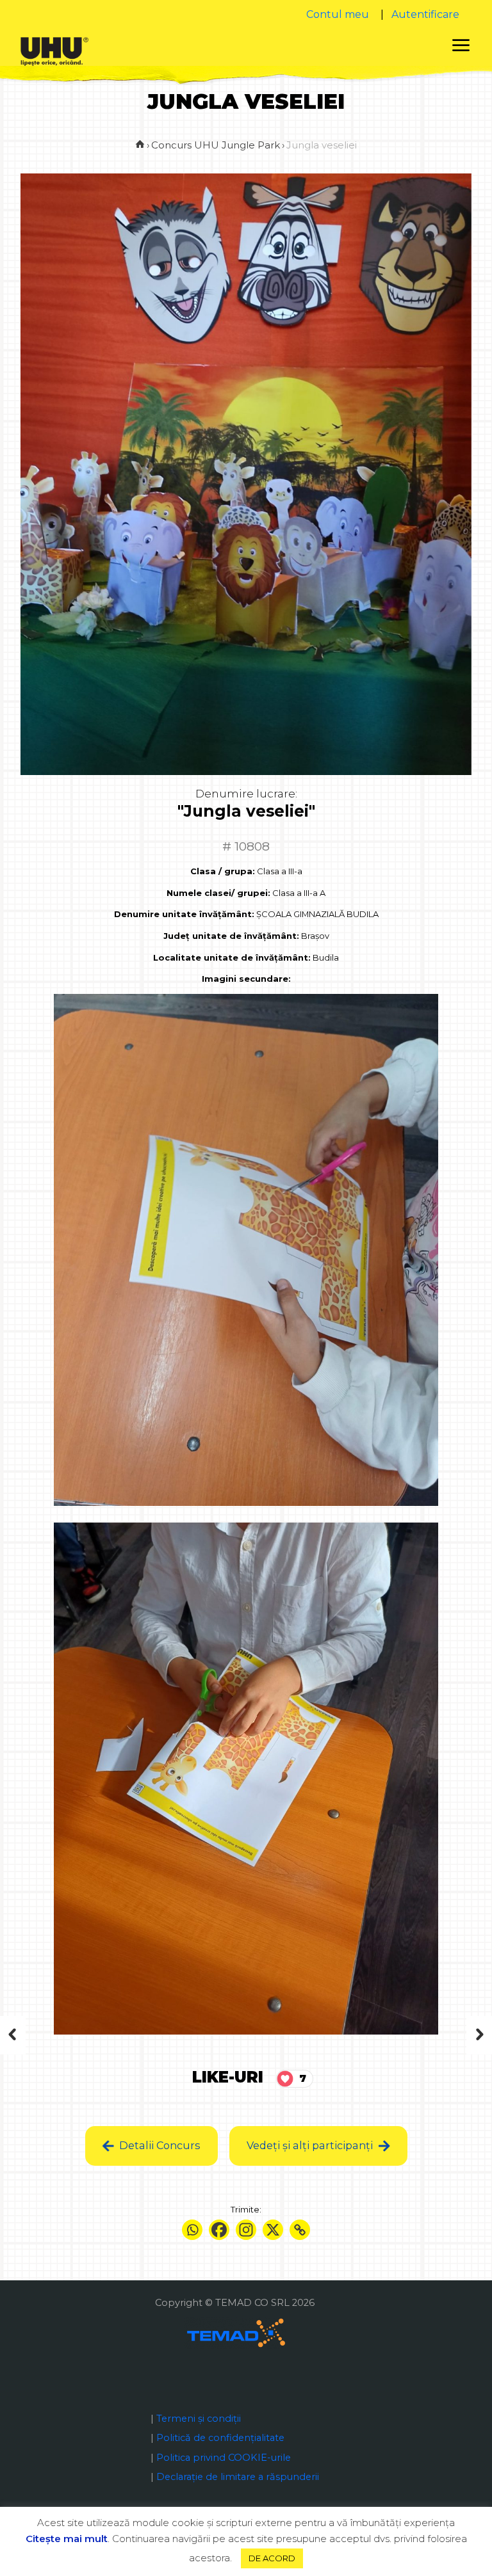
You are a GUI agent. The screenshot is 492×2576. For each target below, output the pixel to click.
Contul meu (338, 14)
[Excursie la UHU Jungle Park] (455, 2035)
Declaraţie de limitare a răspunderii (238, 2477)
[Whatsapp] (192, 2230)
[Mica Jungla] (37, 2035)
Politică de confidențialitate (220, 2438)
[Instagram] (246, 2230)
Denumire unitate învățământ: (184, 914)
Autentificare (425, 14)
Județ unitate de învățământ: (231, 936)
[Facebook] (219, 2230)
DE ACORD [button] (272, 2558)
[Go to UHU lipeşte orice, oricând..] (140, 145)
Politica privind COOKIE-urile (224, 2458)
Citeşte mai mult (67, 2539)
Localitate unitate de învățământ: (232, 957)
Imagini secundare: (246, 979)
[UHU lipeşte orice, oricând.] (54, 51)
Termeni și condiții (199, 2419)
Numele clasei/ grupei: (218, 893)
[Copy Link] (300, 2230)
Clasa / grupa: (223, 871)
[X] (273, 2230)
